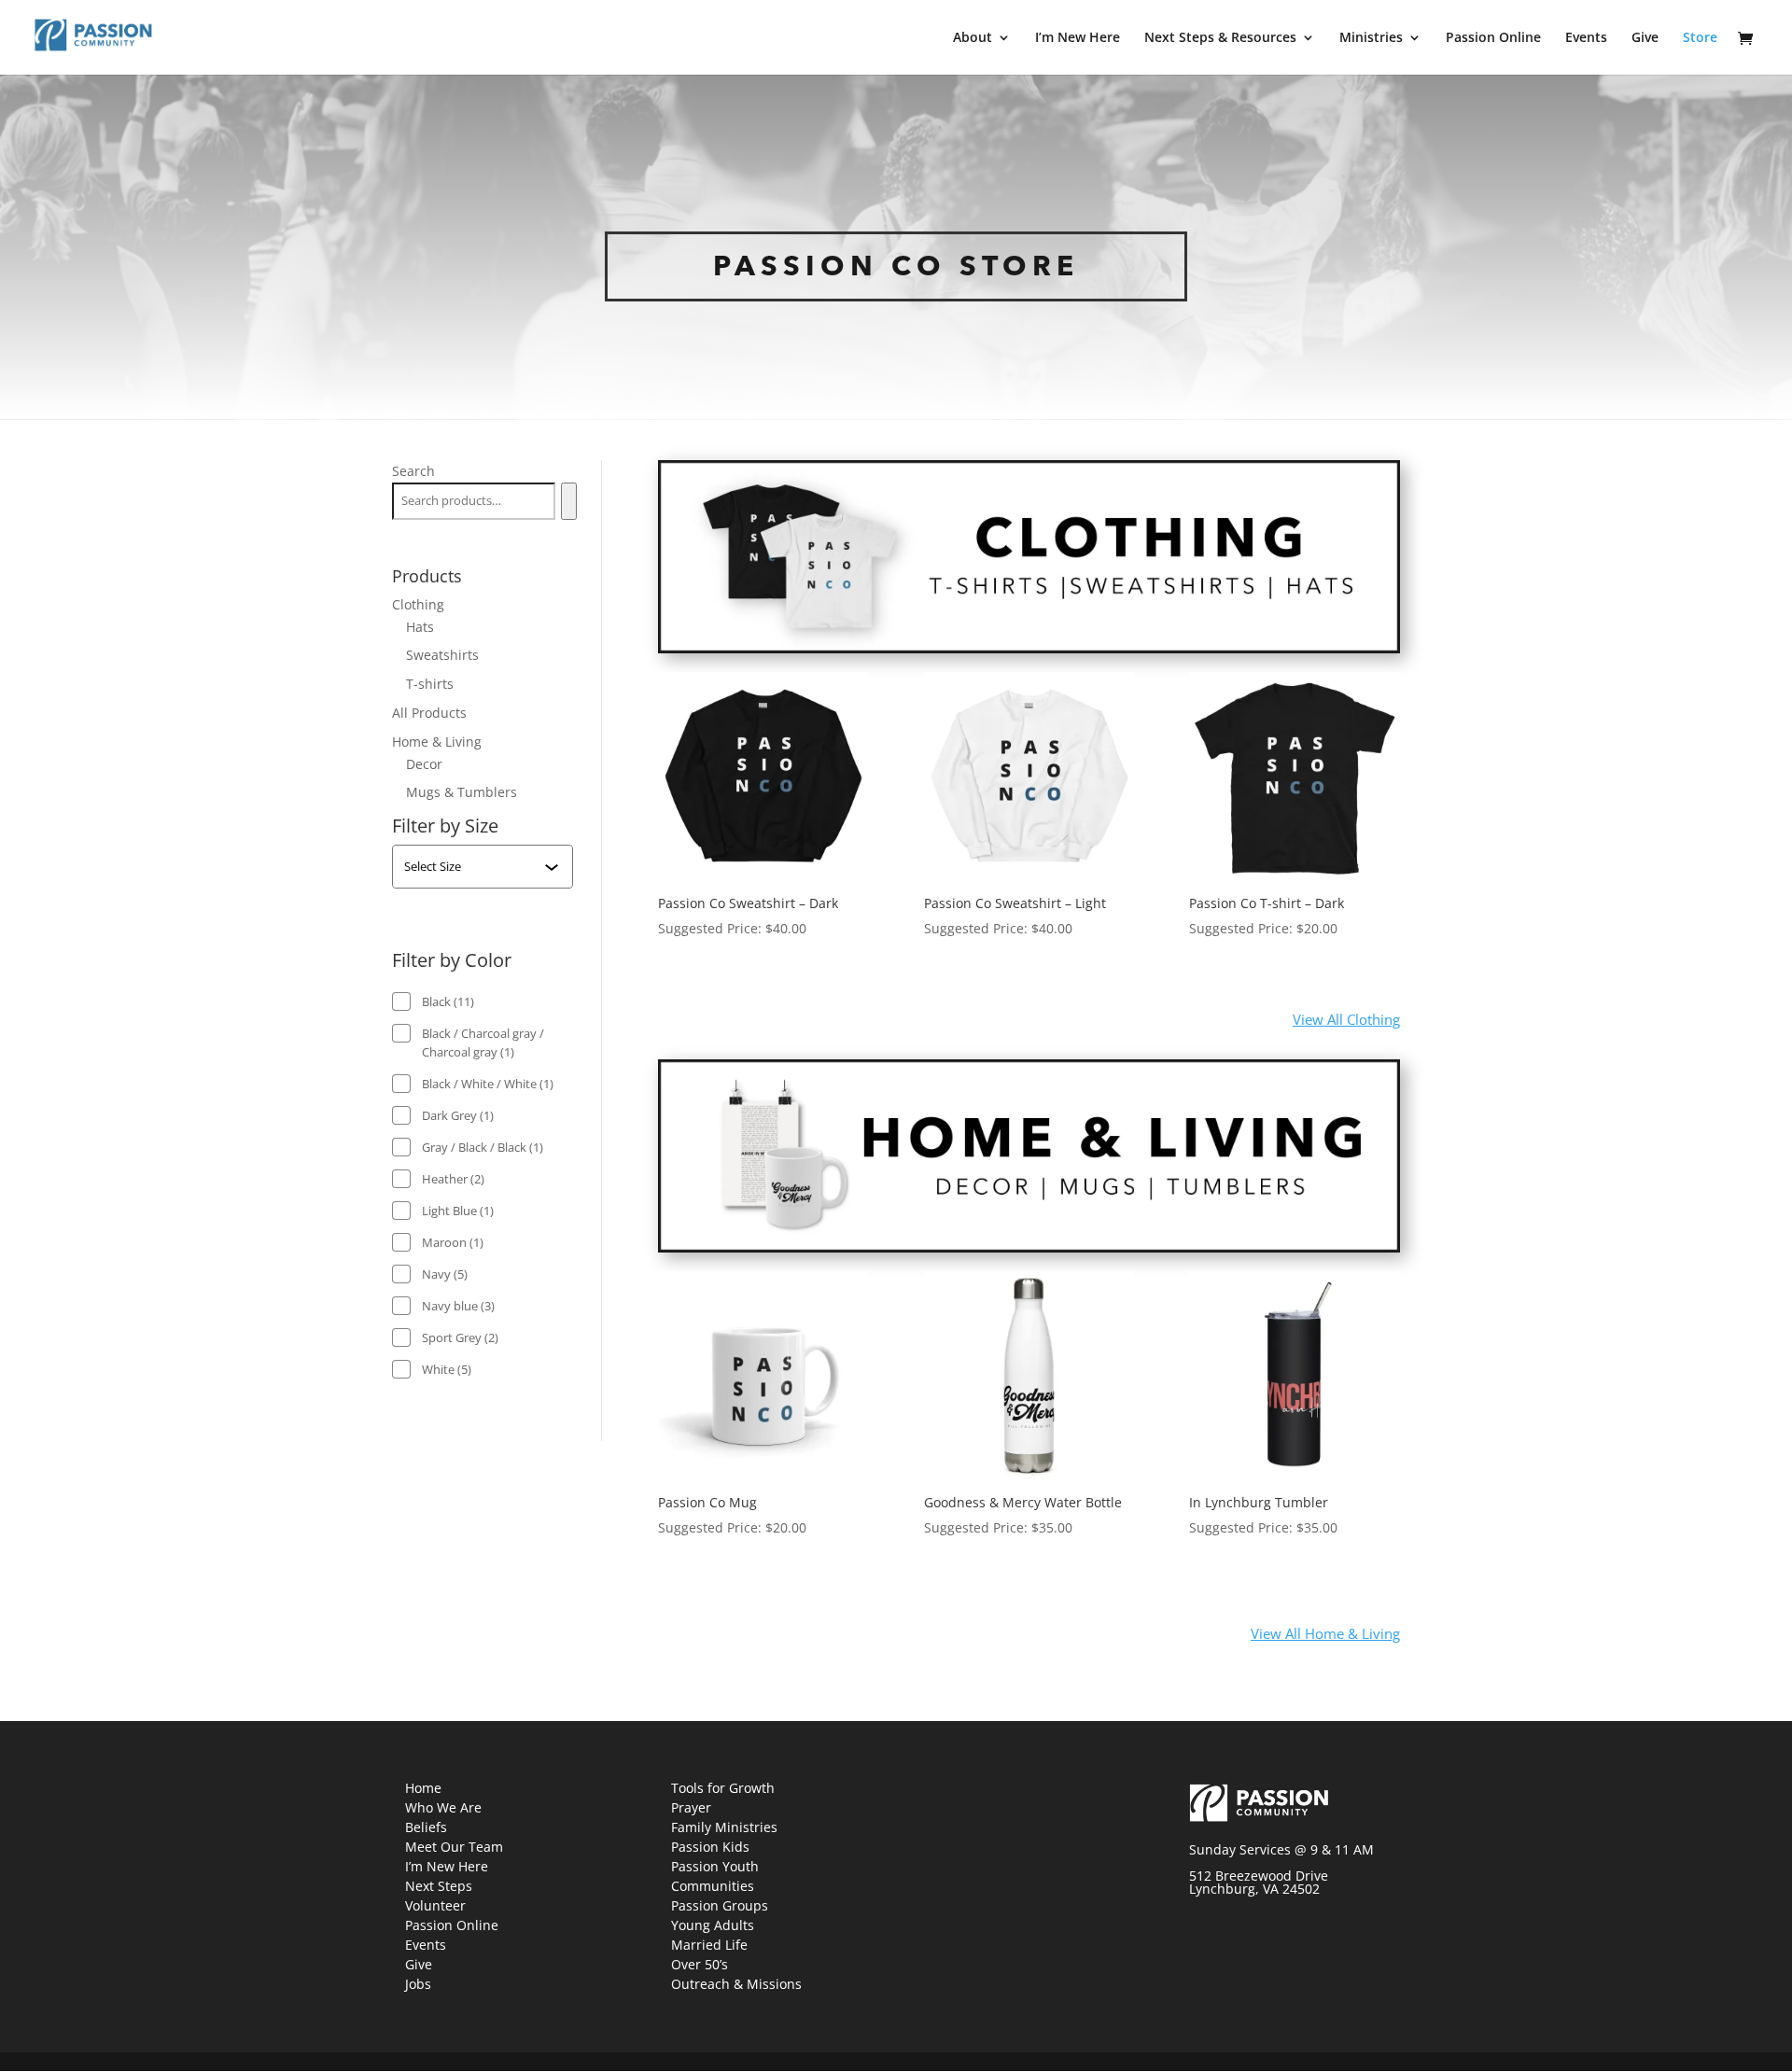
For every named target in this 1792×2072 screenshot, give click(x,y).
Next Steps (439, 1886)
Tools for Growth (723, 1788)
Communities (713, 1886)
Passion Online (1493, 38)
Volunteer (435, 1905)
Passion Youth (715, 1866)
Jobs (418, 1984)
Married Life (709, 1945)
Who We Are (443, 1807)
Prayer (691, 1807)
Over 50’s (700, 1964)
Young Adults (713, 1925)
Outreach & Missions (736, 1984)
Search (413, 471)
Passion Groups (720, 1905)
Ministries (1371, 38)
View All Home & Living (1325, 1633)
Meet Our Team (454, 1847)
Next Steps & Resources (1220, 38)
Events (1586, 38)
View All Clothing (1346, 1019)
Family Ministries (724, 1827)
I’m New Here (1078, 38)
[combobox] (474, 866)
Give (1645, 38)
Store (1700, 38)
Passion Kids (710, 1847)
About (973, 38)
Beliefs (426, 1827)
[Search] (569, 501)
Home (423, 1788)
